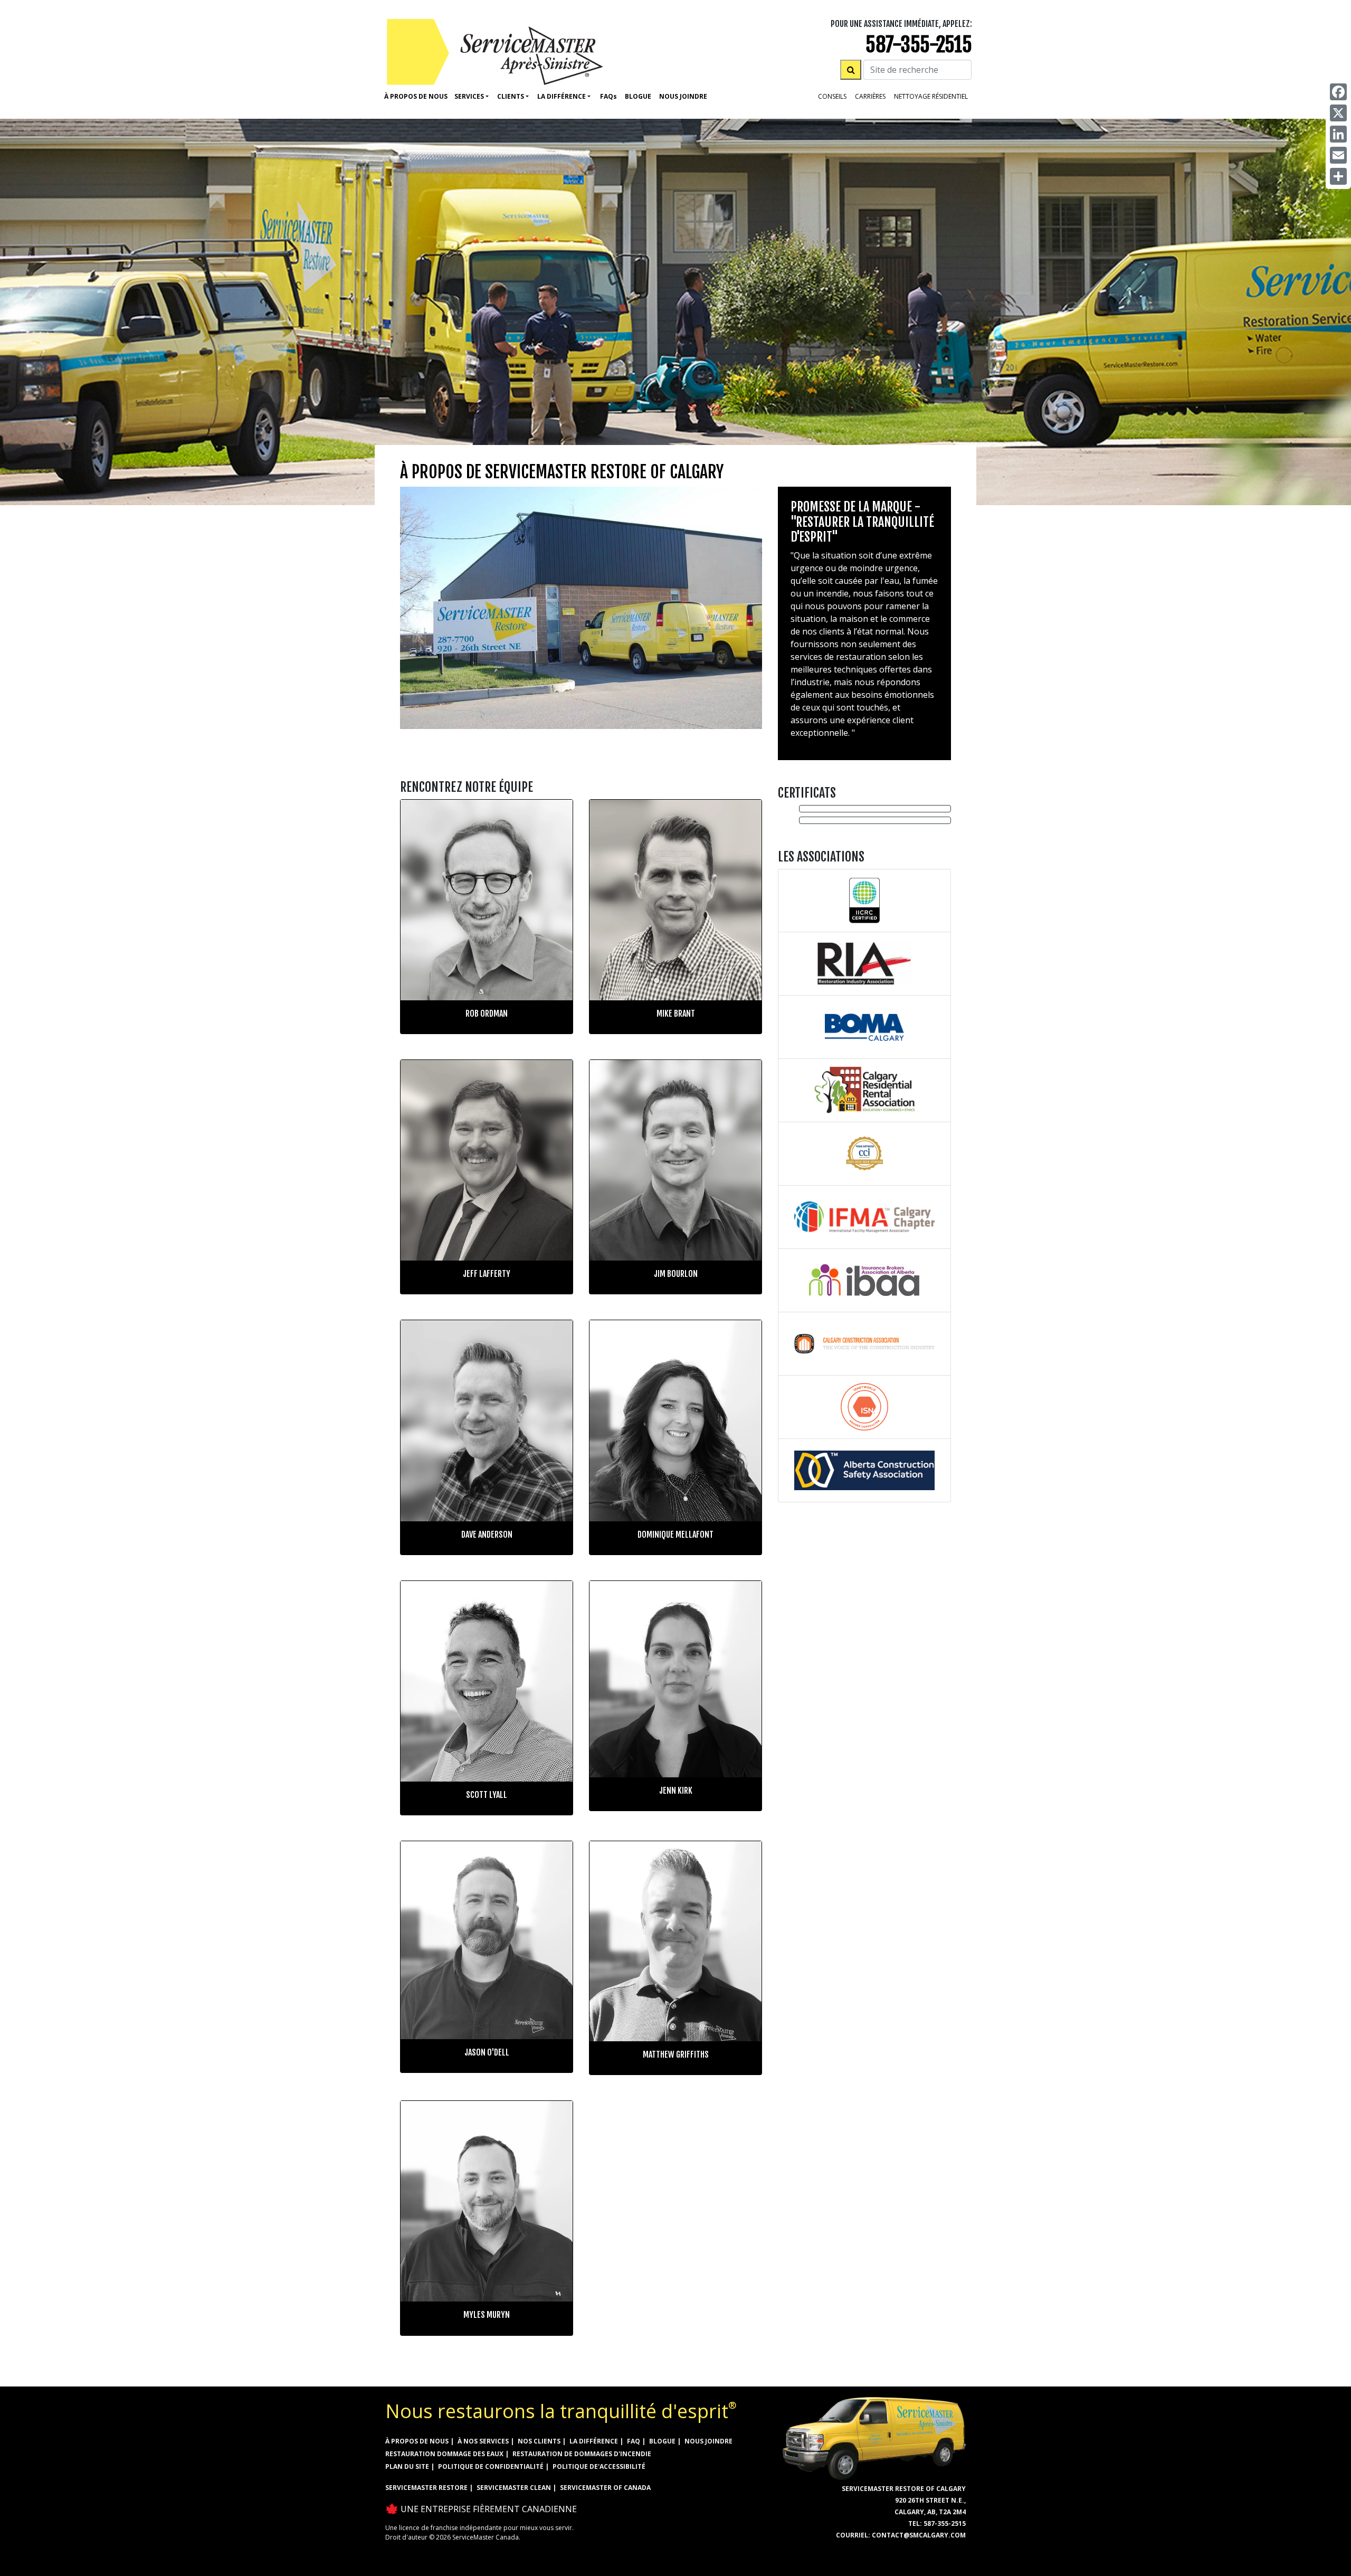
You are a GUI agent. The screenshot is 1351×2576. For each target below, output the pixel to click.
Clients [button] (511, 96)
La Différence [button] (562, 96)
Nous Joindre (683, 96)
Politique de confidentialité (491, 2466)
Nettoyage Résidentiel (931, 96)
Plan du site (407, 2466)
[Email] (1338, 155)
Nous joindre (708, 2441)
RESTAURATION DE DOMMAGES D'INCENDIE (582, 2454)
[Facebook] (1338, 92)
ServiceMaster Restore (426, 2488)
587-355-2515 (919, 45)
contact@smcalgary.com (919, 2535)
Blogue (638, 96)
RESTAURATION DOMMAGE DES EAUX (444, 2454)
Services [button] (469, 96)
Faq (608, 96)
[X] (1338, 113)
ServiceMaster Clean (514, 2488)
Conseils (832, 96)
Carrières (870, 96)
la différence (594, 2441)
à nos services (483, 2441)
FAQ (634, 2441)
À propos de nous (416, 96)
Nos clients (539, 2441)
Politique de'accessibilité (599, 2466)
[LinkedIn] (1338, 134)
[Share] (1338, 176)
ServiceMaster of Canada (605, 2488)
